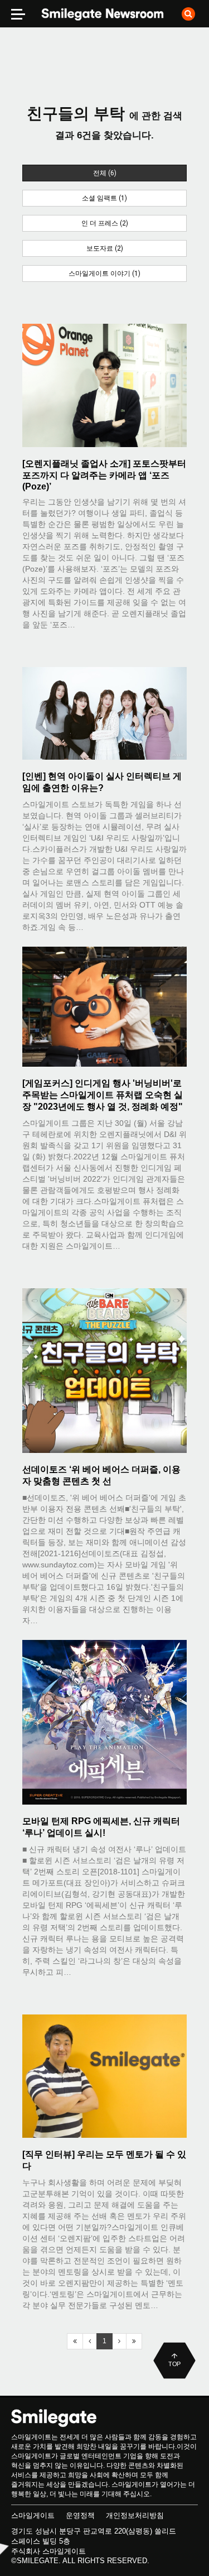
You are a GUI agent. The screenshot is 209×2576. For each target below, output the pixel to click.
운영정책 (80, 2515)
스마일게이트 (33, 2515)
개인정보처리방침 (135, 2515)
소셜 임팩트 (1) (104, 198)
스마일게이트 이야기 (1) (104, 274)
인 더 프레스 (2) (105, 223)
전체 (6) (105, 173)
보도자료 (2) (105, 248)
